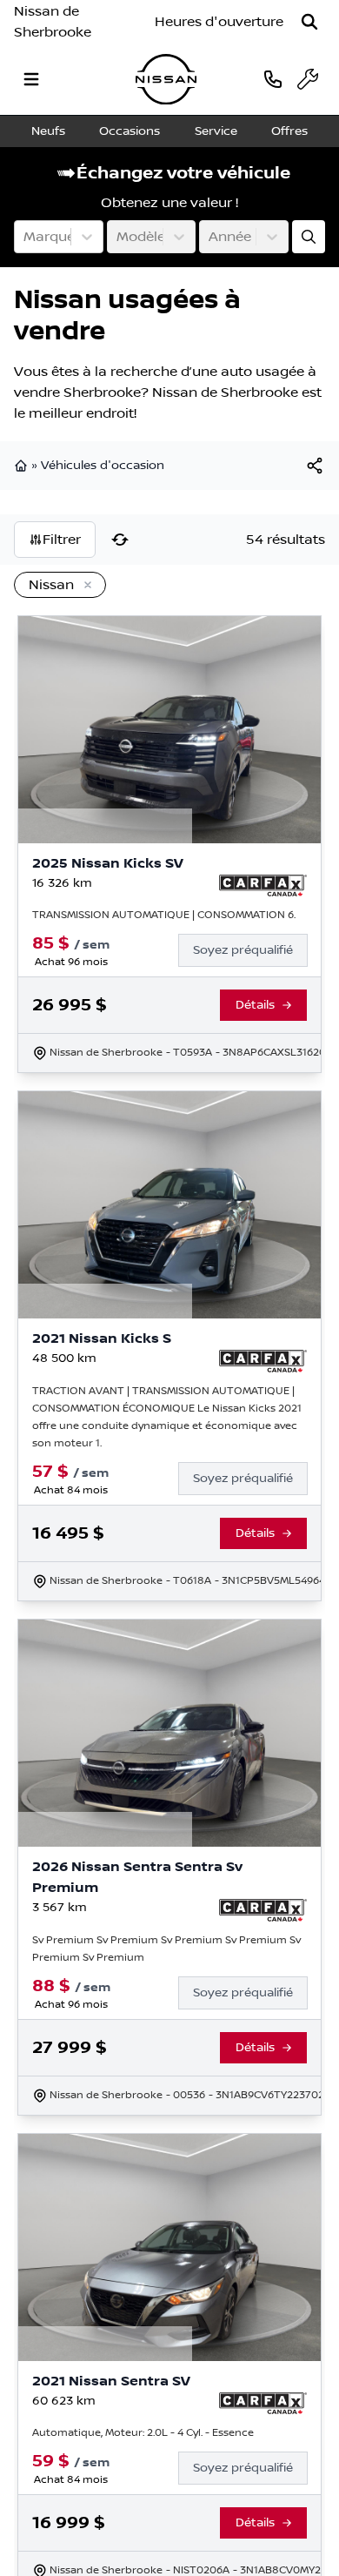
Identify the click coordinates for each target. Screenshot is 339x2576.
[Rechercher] (309, 22)
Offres (289, 131)
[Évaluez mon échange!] (309, 237)
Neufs (48, 131)
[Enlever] (84, 586)
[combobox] (25, 237)
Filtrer (62, 540)
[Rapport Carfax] (263, 886)
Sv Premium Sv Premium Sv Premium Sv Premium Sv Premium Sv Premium (166, 1949)
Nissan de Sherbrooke (53, 22)
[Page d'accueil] (23, 466)
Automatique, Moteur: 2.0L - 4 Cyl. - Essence (143, 2433)
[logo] (166, 80)
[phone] (273, 79)
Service (216, 131)
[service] (308, 79)
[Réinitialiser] (120, 540)
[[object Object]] (315, 466)
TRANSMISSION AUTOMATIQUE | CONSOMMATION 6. (164, 915)
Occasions (130, 131)
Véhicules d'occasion (103, 466)
